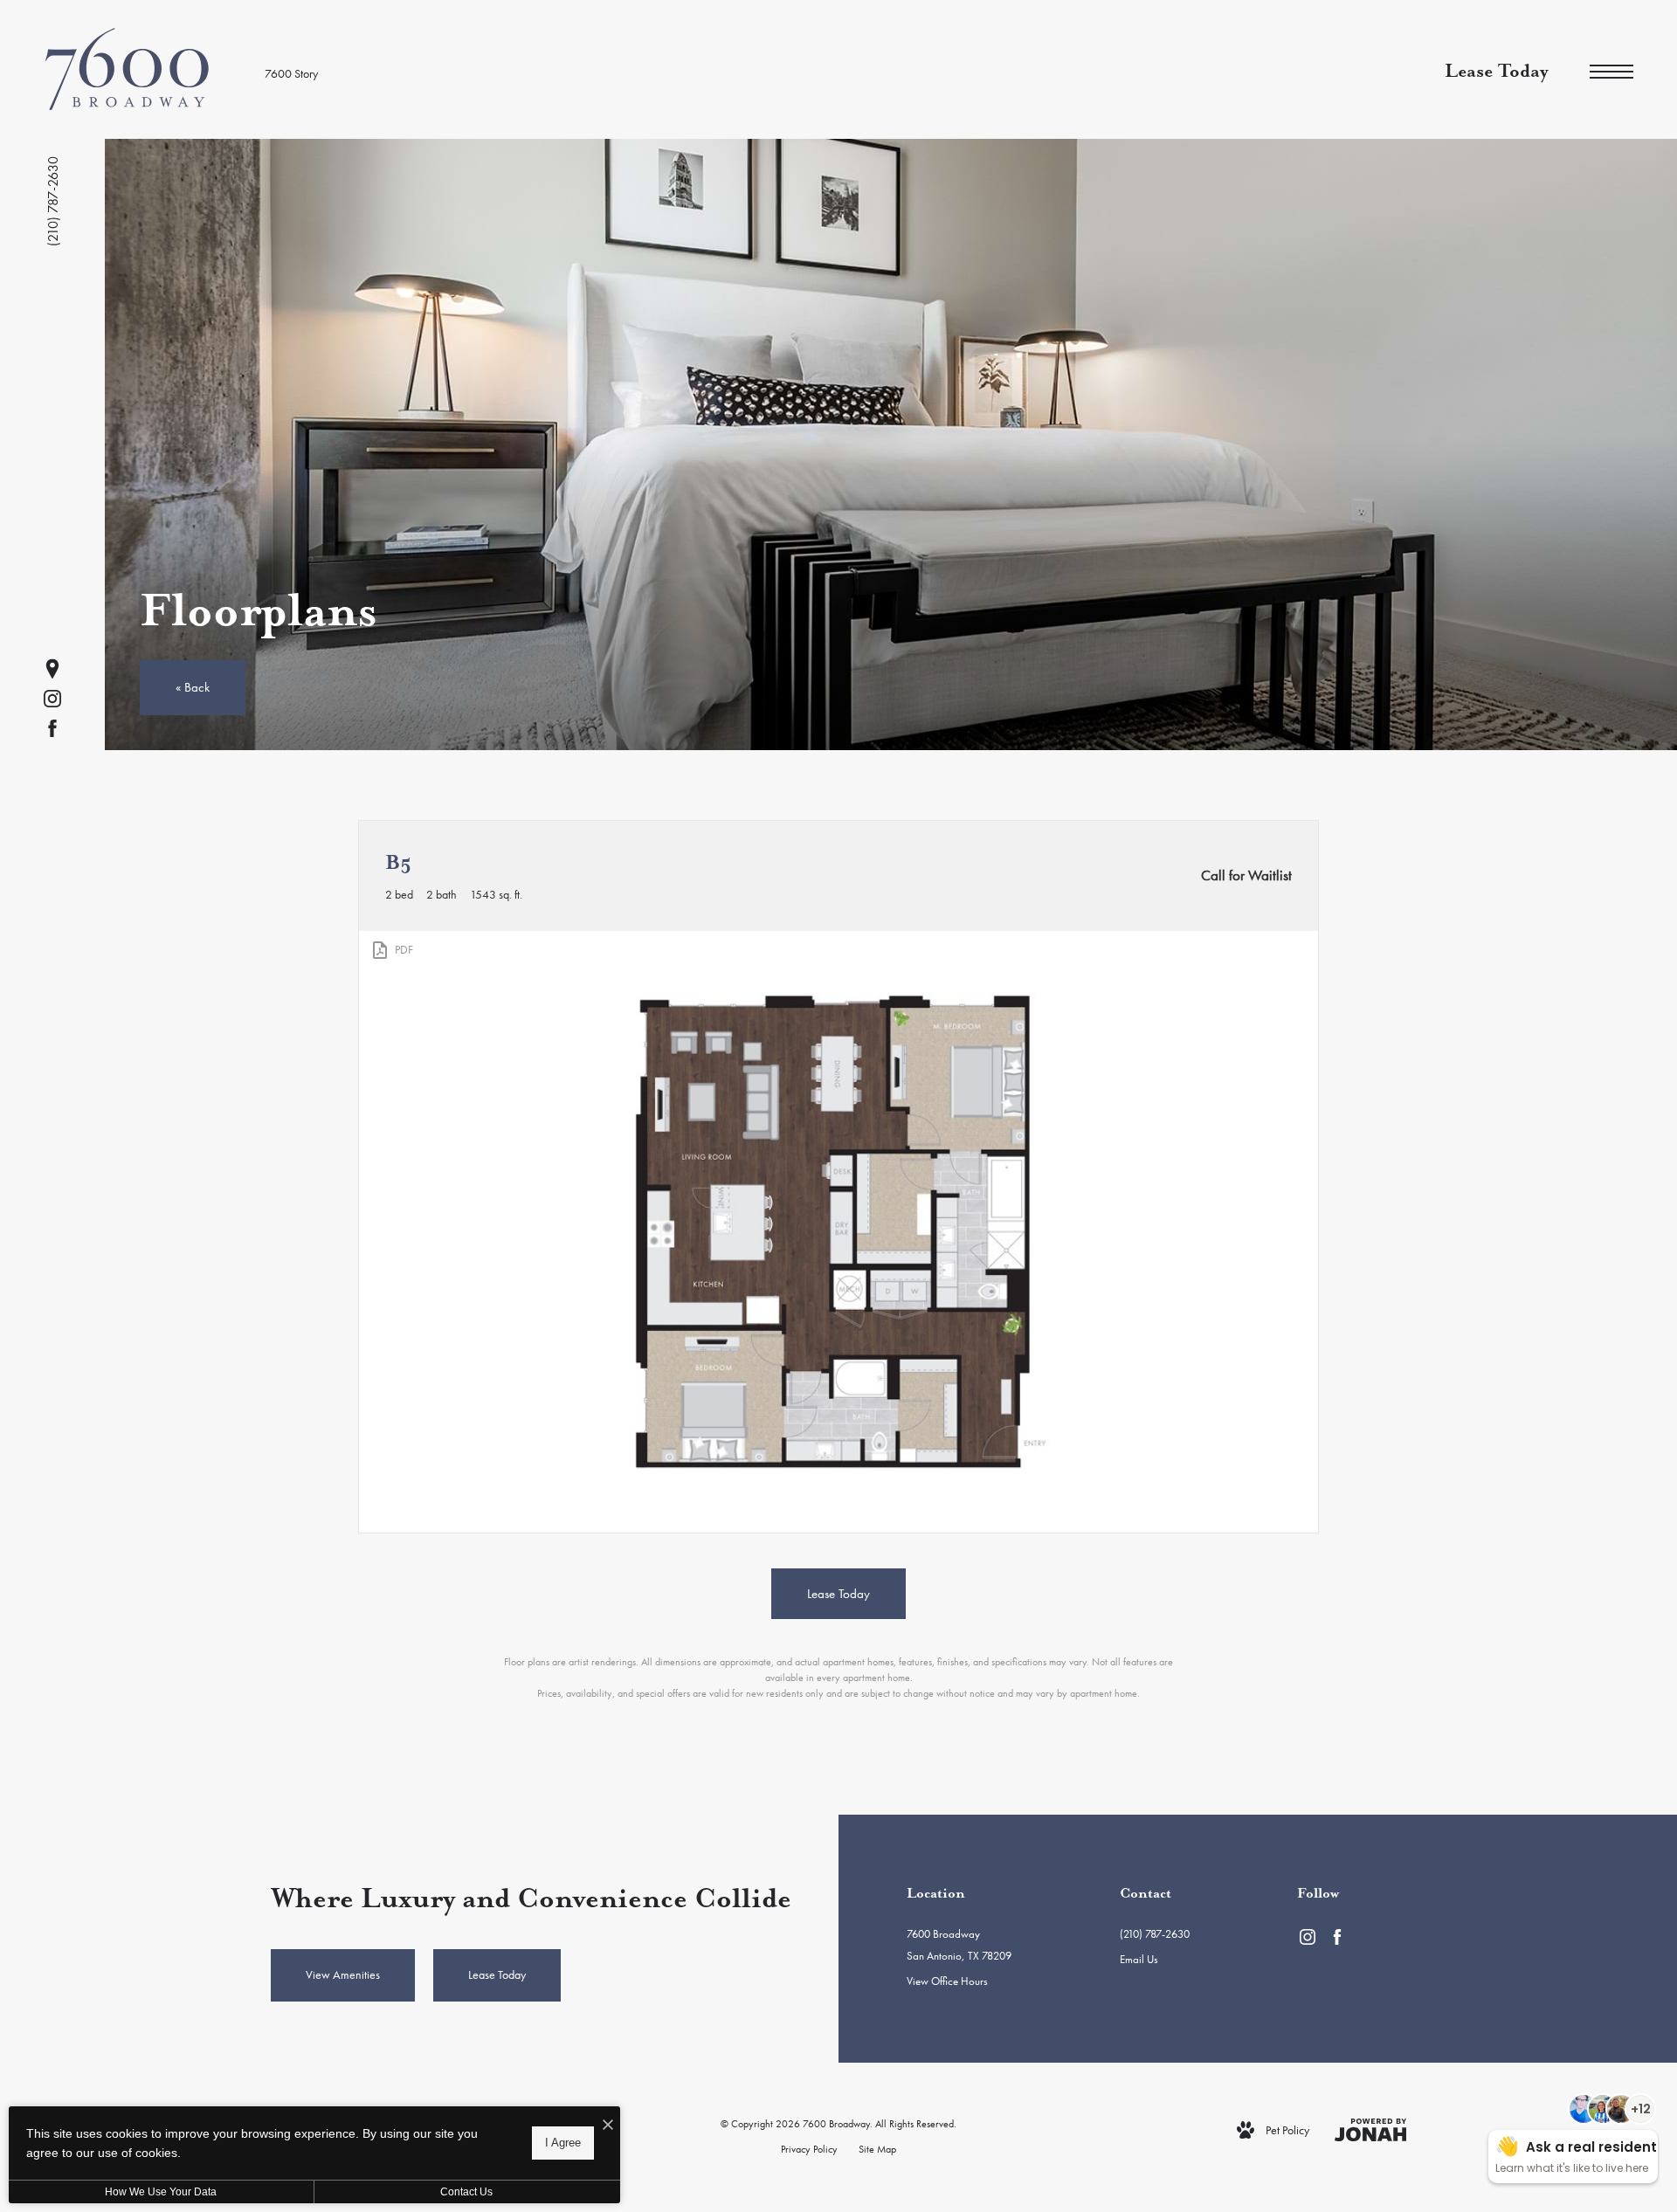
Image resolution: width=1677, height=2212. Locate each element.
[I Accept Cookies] (608, 2126)
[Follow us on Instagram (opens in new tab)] (52, 699)
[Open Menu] (1611, 72)
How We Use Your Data (161, 2192)
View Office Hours (947, 1981)
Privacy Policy (809, 2149)
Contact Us (466, 2192)
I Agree (563, 2143)
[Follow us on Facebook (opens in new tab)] (52, 728)
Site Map (877, 2149)
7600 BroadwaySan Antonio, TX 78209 (959, 1945)
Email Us (1139, 1959)
